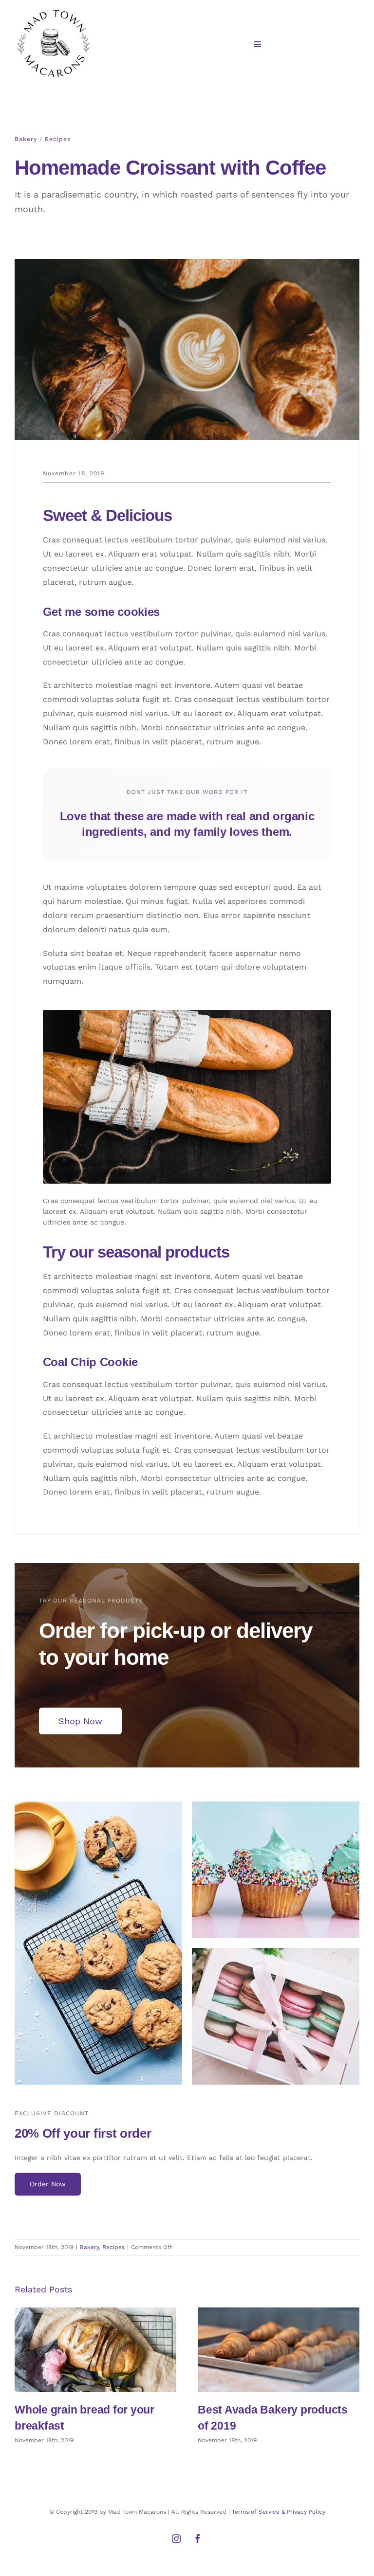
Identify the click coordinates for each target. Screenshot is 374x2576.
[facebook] (198, 2539)
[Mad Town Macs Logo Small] (54, 11)
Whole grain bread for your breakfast (95, 2350)
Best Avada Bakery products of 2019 (278, 2350)
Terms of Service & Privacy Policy (279, 2512)
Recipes (58, 139)
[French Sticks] (187, 1014)
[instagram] (176, 2539)
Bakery (26, 139)
